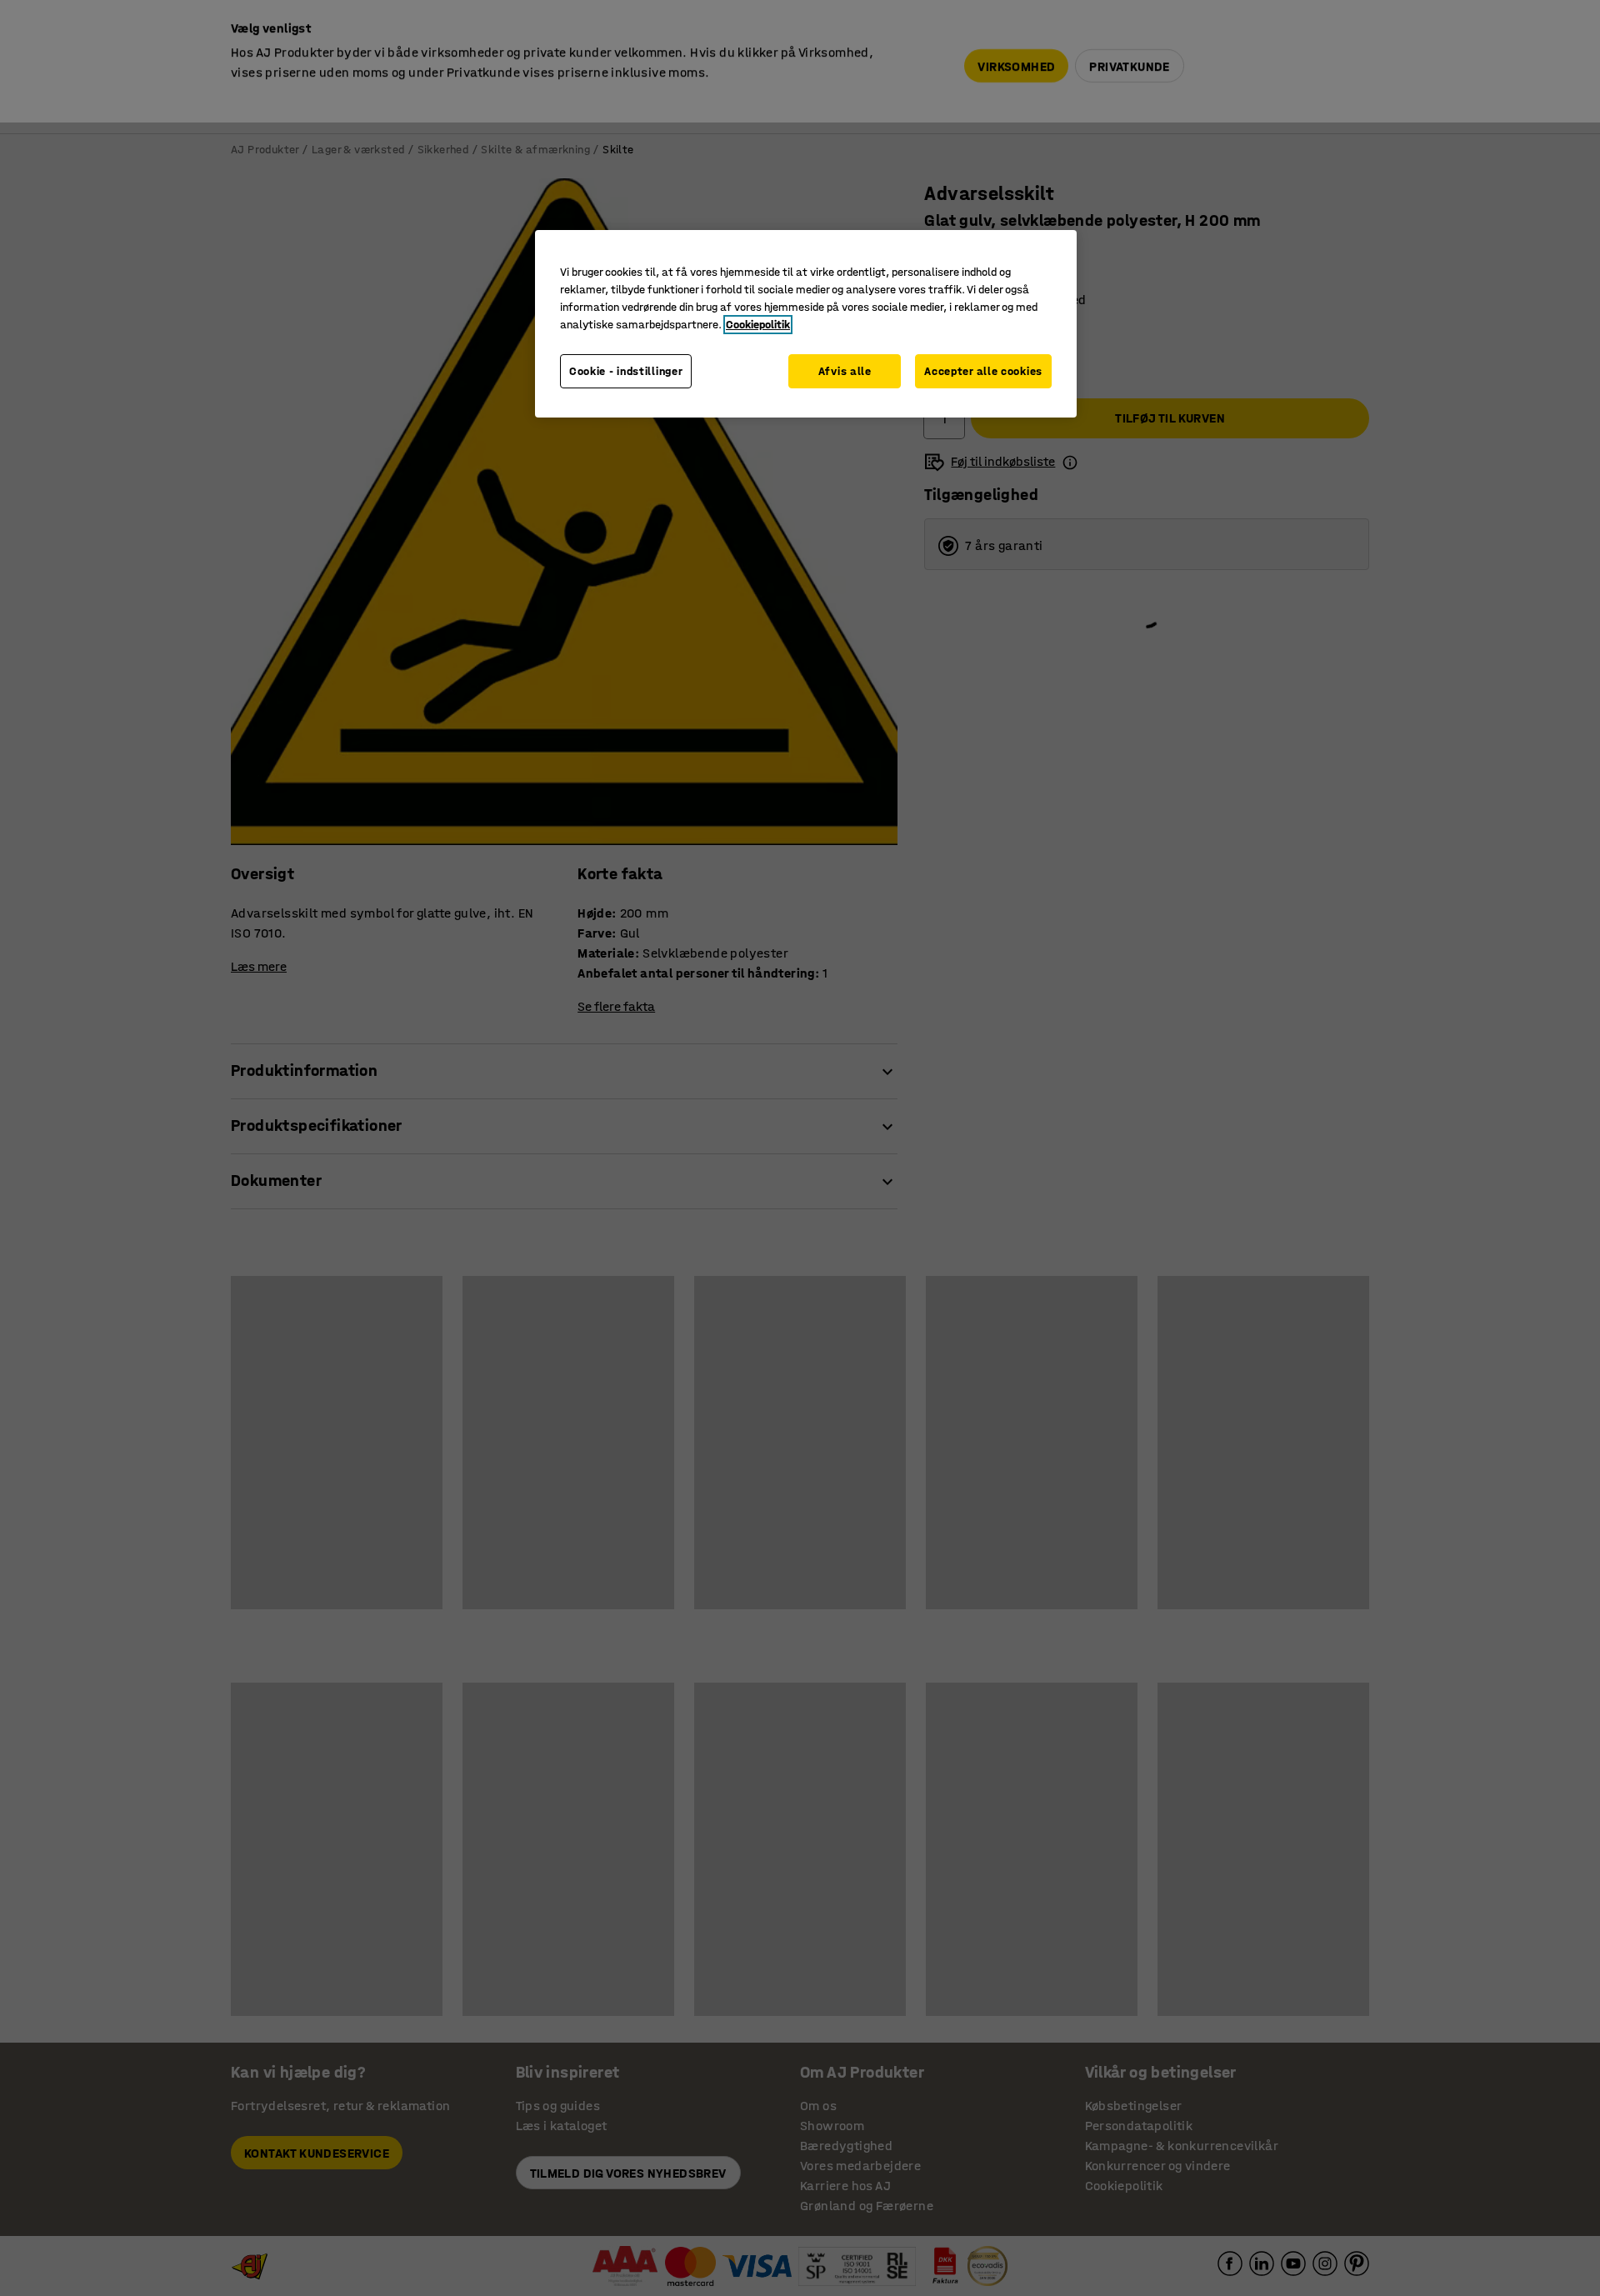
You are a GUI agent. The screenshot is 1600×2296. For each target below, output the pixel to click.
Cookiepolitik (758, 325)
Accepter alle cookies (983, 371)
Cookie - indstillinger (626, 371)
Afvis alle (845, 371)
